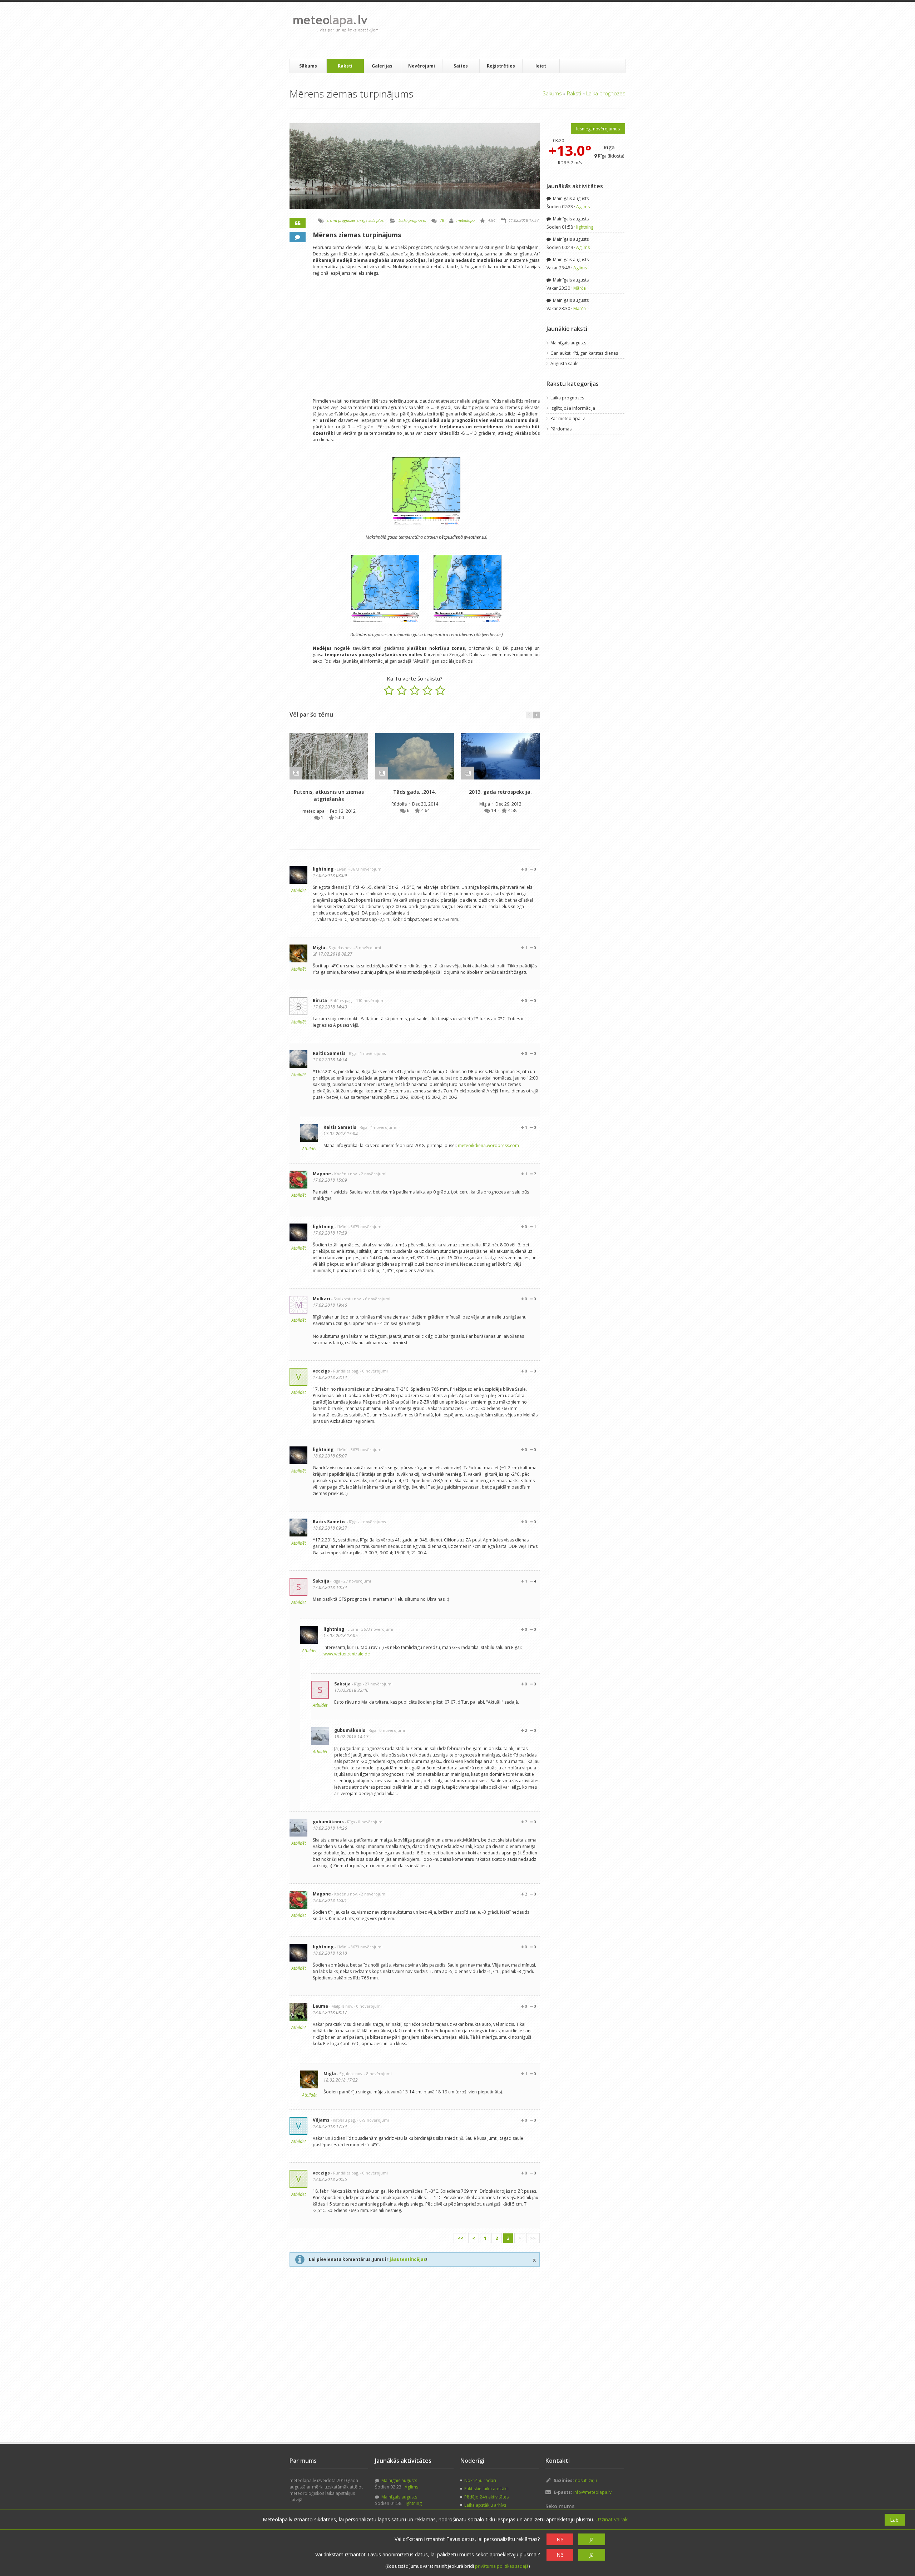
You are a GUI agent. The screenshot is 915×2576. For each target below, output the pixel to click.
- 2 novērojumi (373, 1174)
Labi (895, 2520)
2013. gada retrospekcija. (500, 792)
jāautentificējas (408, 2259)
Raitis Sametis (329, 1053)
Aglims (583, 207)
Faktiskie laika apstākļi (486, 2489)
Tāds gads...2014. (415, 792)
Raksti (345, 66)
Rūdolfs (400, 804)
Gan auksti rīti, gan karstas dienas (584, 353)
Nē (560, 2539)
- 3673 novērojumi (365, 869)
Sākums (308, 66)
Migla (485, 804)
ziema (332, 220)
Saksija (321, 1581)
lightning (323, 869)
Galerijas (382, 66)
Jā (592, 2539)
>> (533, 2238)
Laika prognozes (606, 93)
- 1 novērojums (372, 1053)
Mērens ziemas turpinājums (357, 235)
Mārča (580, 288)
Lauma (320, 2006)
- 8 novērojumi (367, 948)
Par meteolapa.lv (568, 418)
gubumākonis (350, 1730)
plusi (380, 220)
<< (460, 2238)
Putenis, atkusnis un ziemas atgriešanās (329, 795)
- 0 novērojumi (374, 1371)
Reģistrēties (501, 66)
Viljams (321, 2120)
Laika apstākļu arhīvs (485, 2505)
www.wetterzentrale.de (347, 1654)
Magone (322, 1174)
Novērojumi (422, 66)
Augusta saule (565, 363)
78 (442, 220)
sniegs (362, 220)
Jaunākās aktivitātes (575, 186)
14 (494, 810)
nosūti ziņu (586, 2480)
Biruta (320, 1000)
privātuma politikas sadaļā (502, 2566)
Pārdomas (561, 429)
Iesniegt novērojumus (598, 129)
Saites (461, 66)
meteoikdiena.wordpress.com (488, 1145)
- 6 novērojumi (377, 1299)
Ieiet (541, 66)
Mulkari (322, 1299)
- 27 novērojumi (356, 1581)
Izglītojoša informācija (573, 408)
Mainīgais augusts (570, 198)
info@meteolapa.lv (592, 2492)
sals (372, 220)
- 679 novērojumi (373, 2120)
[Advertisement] (514, 30)
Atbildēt (299, 890)
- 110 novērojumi (370, 1000)
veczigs (321, 1371)
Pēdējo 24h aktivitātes (486, 2497)
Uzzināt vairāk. (612, 2519)
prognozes (347, 220)
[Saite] (329, 756)
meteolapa (466, 220)
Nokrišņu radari (480, 2480)
